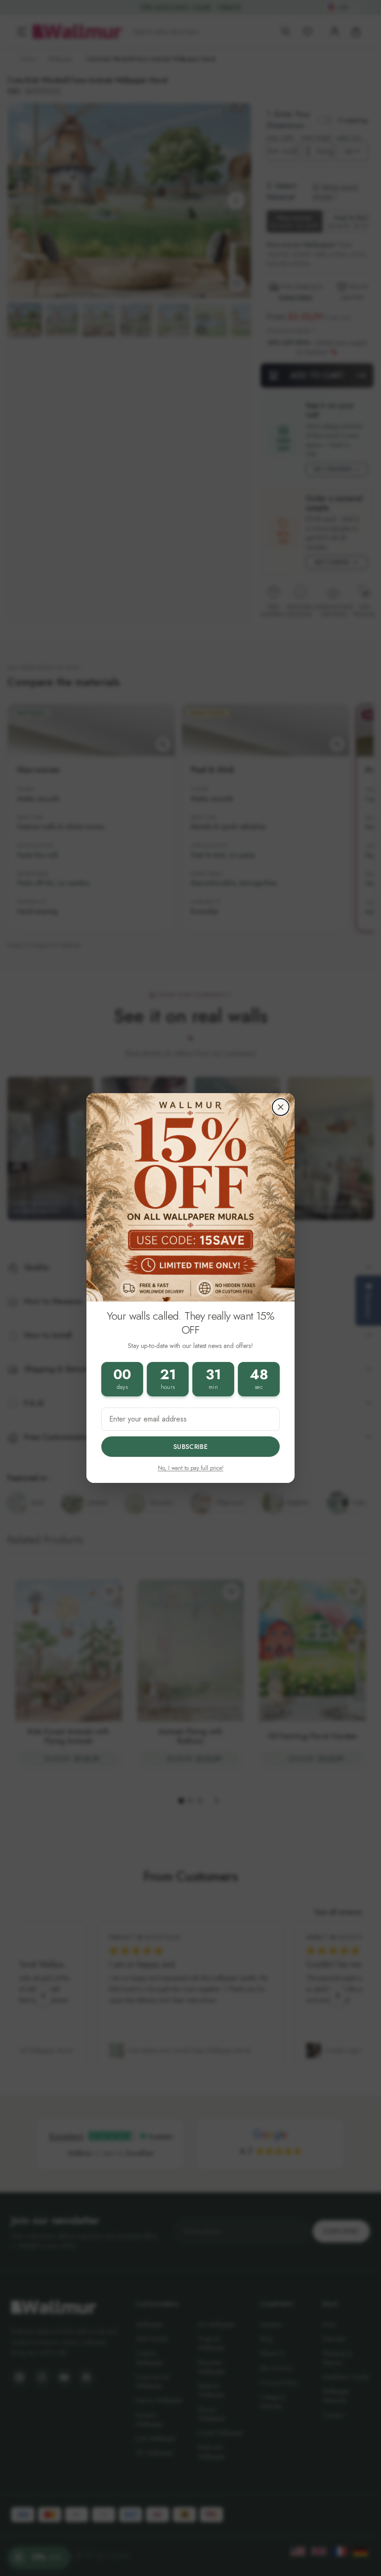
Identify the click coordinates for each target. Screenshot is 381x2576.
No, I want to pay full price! (191, 1468)
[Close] (281, 1107)
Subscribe (190, 1447)
